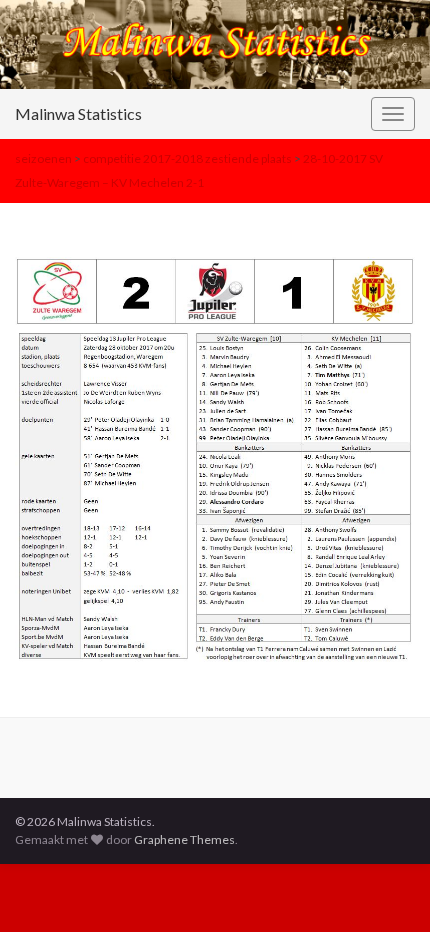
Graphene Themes (184, 839)
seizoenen (43, 158)
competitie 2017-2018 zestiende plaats (187, 158)
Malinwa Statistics (78, 113)
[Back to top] (385, 887)
